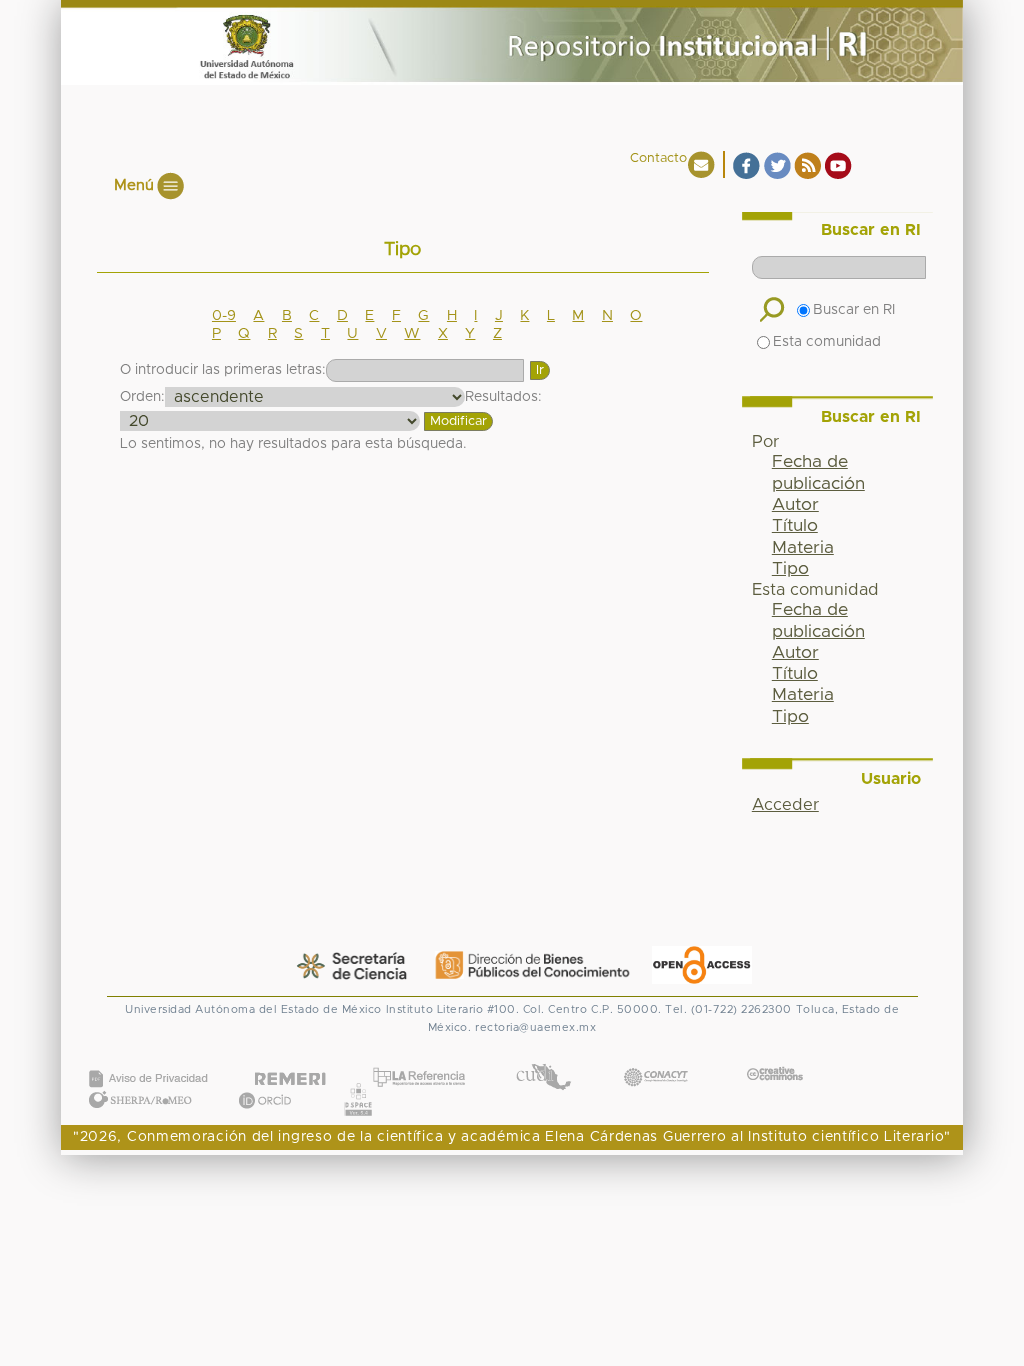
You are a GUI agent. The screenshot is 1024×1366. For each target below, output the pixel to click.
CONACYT (656, 1057)
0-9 (224, 316)
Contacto (658, 158)
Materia (803, 548)
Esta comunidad (827, 342)
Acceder (785, 805)
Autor (795, 505)
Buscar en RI (854, 310)
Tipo (790, 569)
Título (795, 526)
